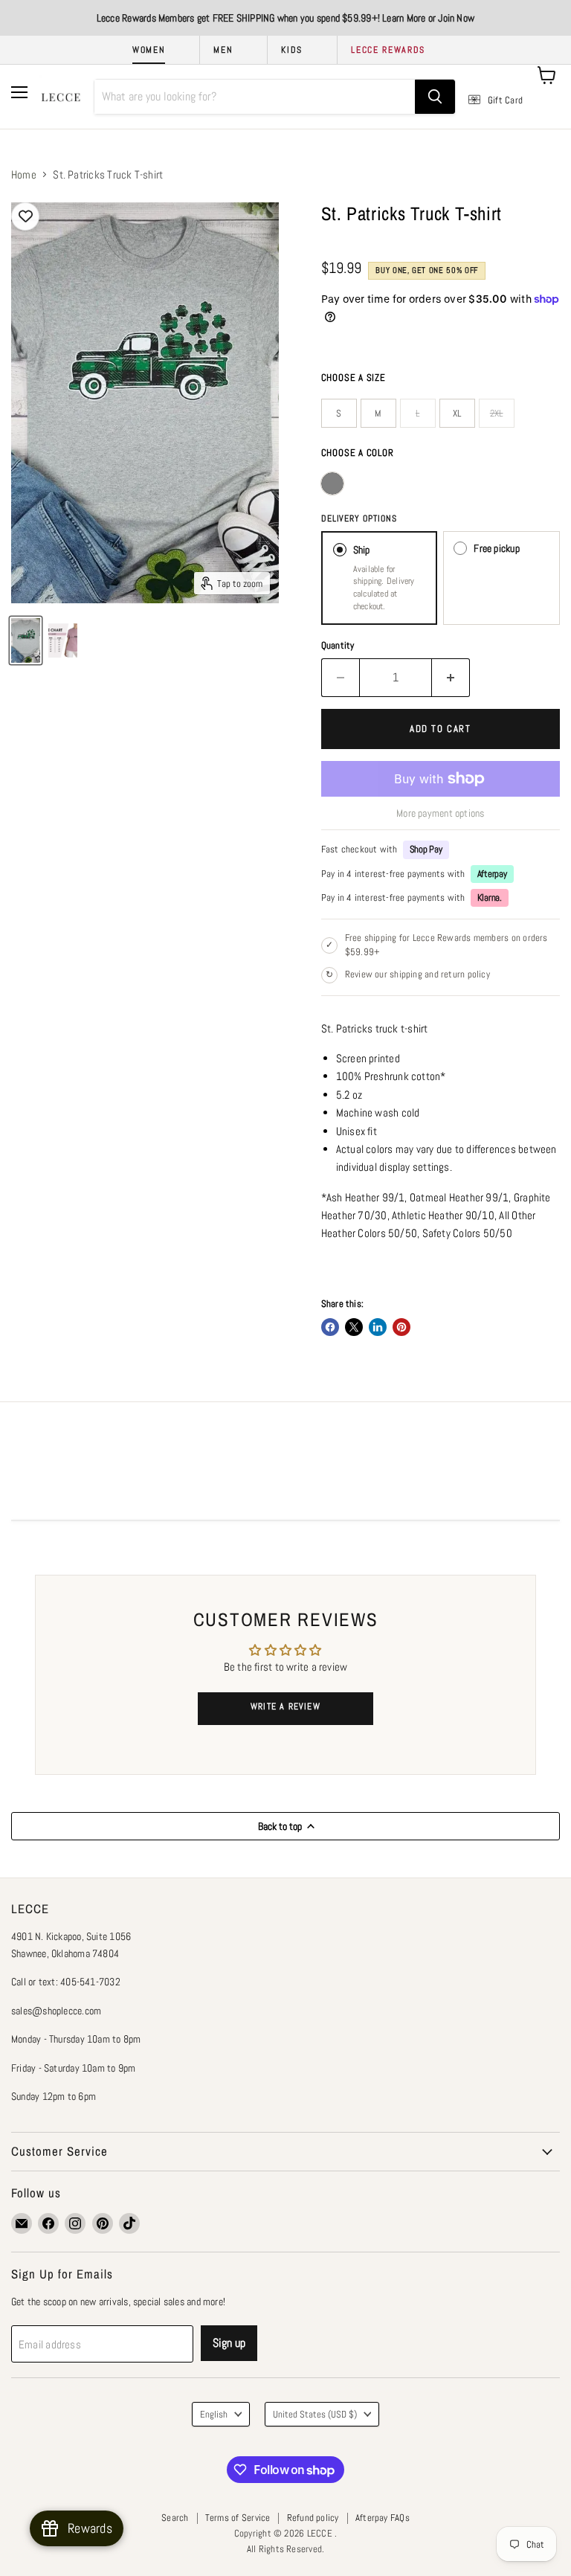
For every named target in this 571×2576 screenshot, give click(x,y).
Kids (292, 50)
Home (24, 174)
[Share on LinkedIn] (378, 1327)
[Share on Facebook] (330, 1327)
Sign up (229, 2343)
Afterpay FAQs (383, 2518)
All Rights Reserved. (286, 2549)
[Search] (435, 97)
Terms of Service (238, 2518)
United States (315, 2414)
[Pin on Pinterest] (401, 1327)
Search (175, 2518)
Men (223, 50)
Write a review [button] (285, 1706)
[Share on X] (354, 1327)
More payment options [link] (441, 813)
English (214, 2414)
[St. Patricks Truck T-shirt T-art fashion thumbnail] (26, 640)
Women (149, 50)
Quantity (338, 645)
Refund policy (313, 2518)
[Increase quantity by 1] (451, 678)
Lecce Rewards (388, 50)
